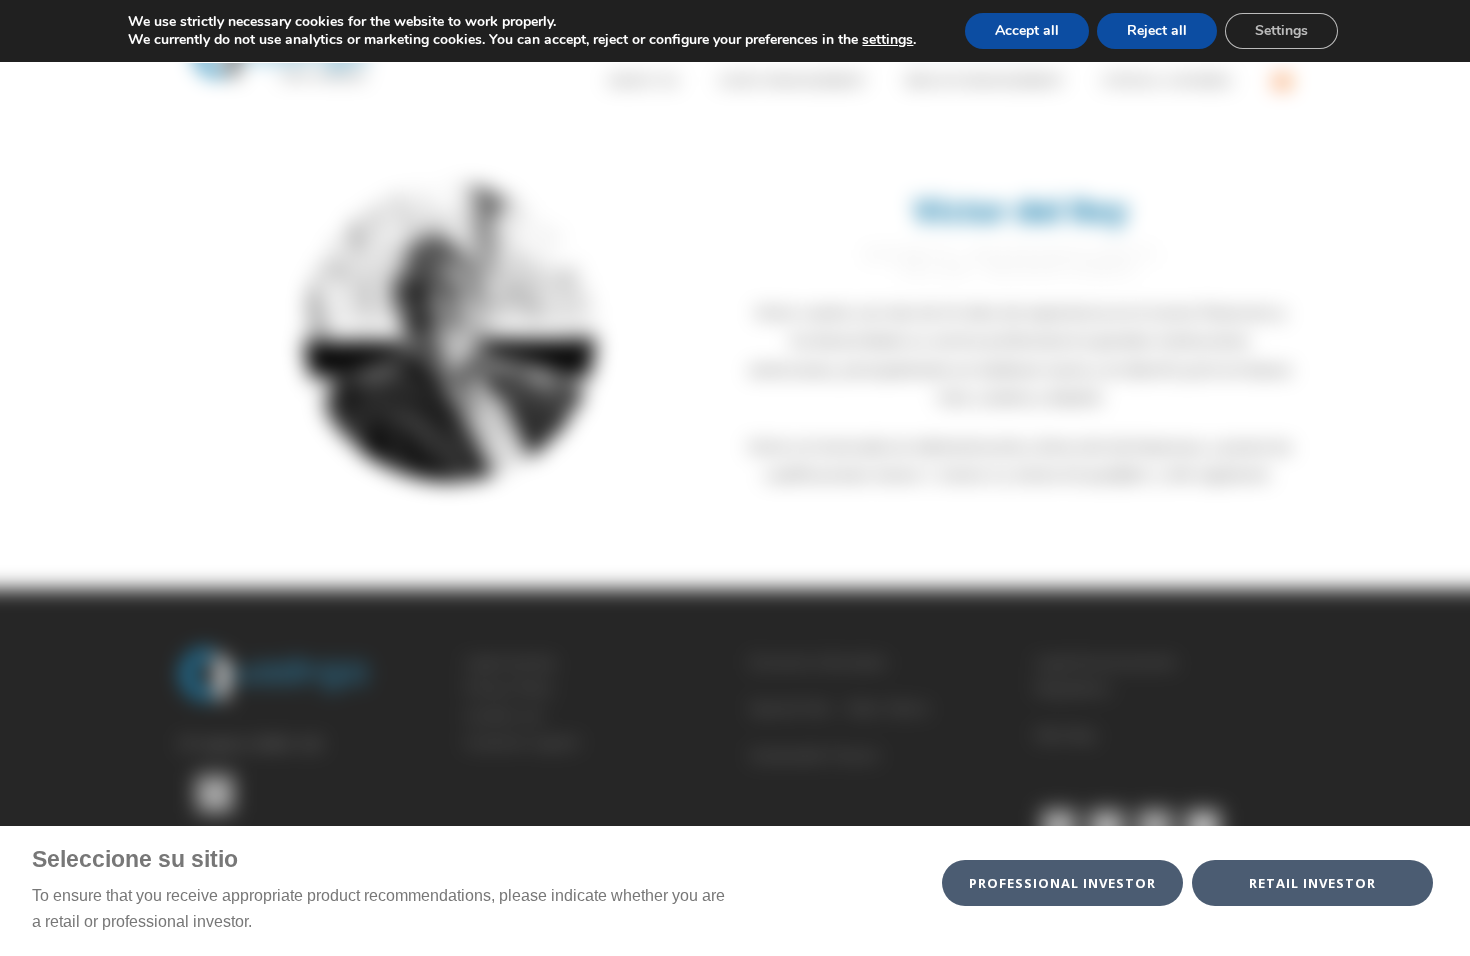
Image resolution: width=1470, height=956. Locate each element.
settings (887, 40)
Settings (1281, 30)
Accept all (1027, 30)
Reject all (1157, 30)
